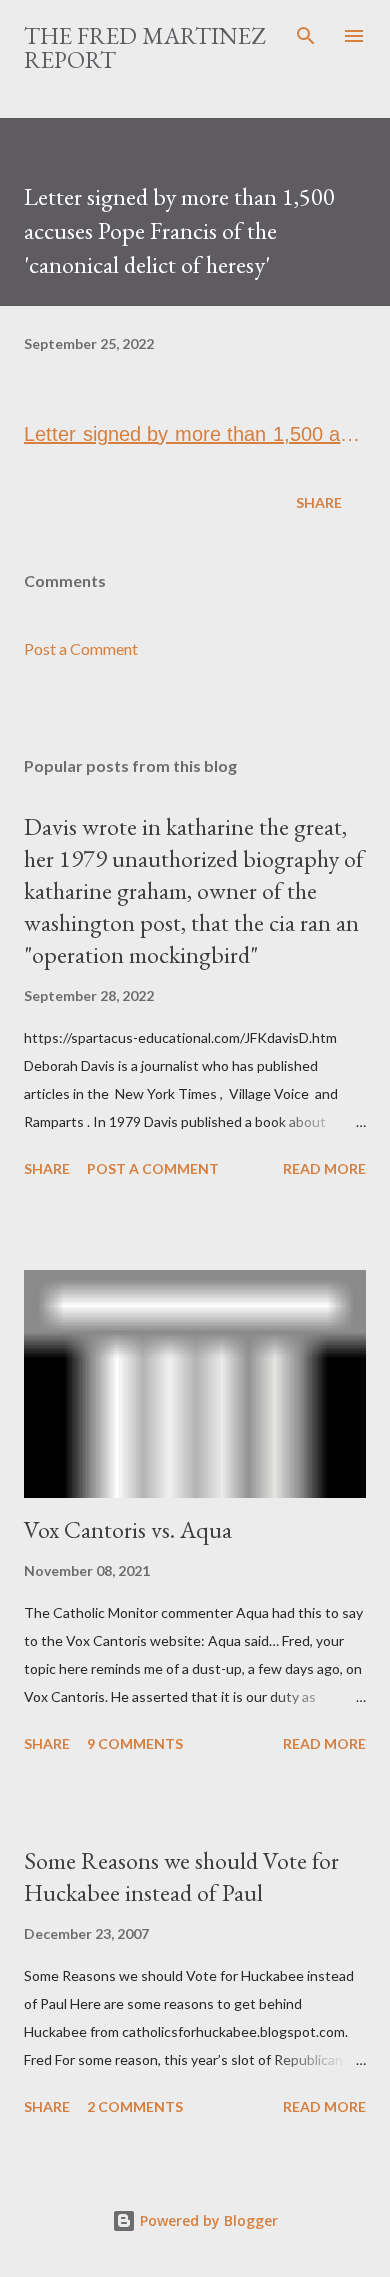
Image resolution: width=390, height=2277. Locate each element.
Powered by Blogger (207, 2220)
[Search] (306, 36)
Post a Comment (81, 648)
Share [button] (319, 502)
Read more (324, 1168)
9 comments (135, 1743)
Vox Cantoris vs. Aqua (128, 1529)
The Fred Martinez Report (144, 47)
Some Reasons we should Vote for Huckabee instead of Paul (181, 1876)
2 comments (135, 2106)
